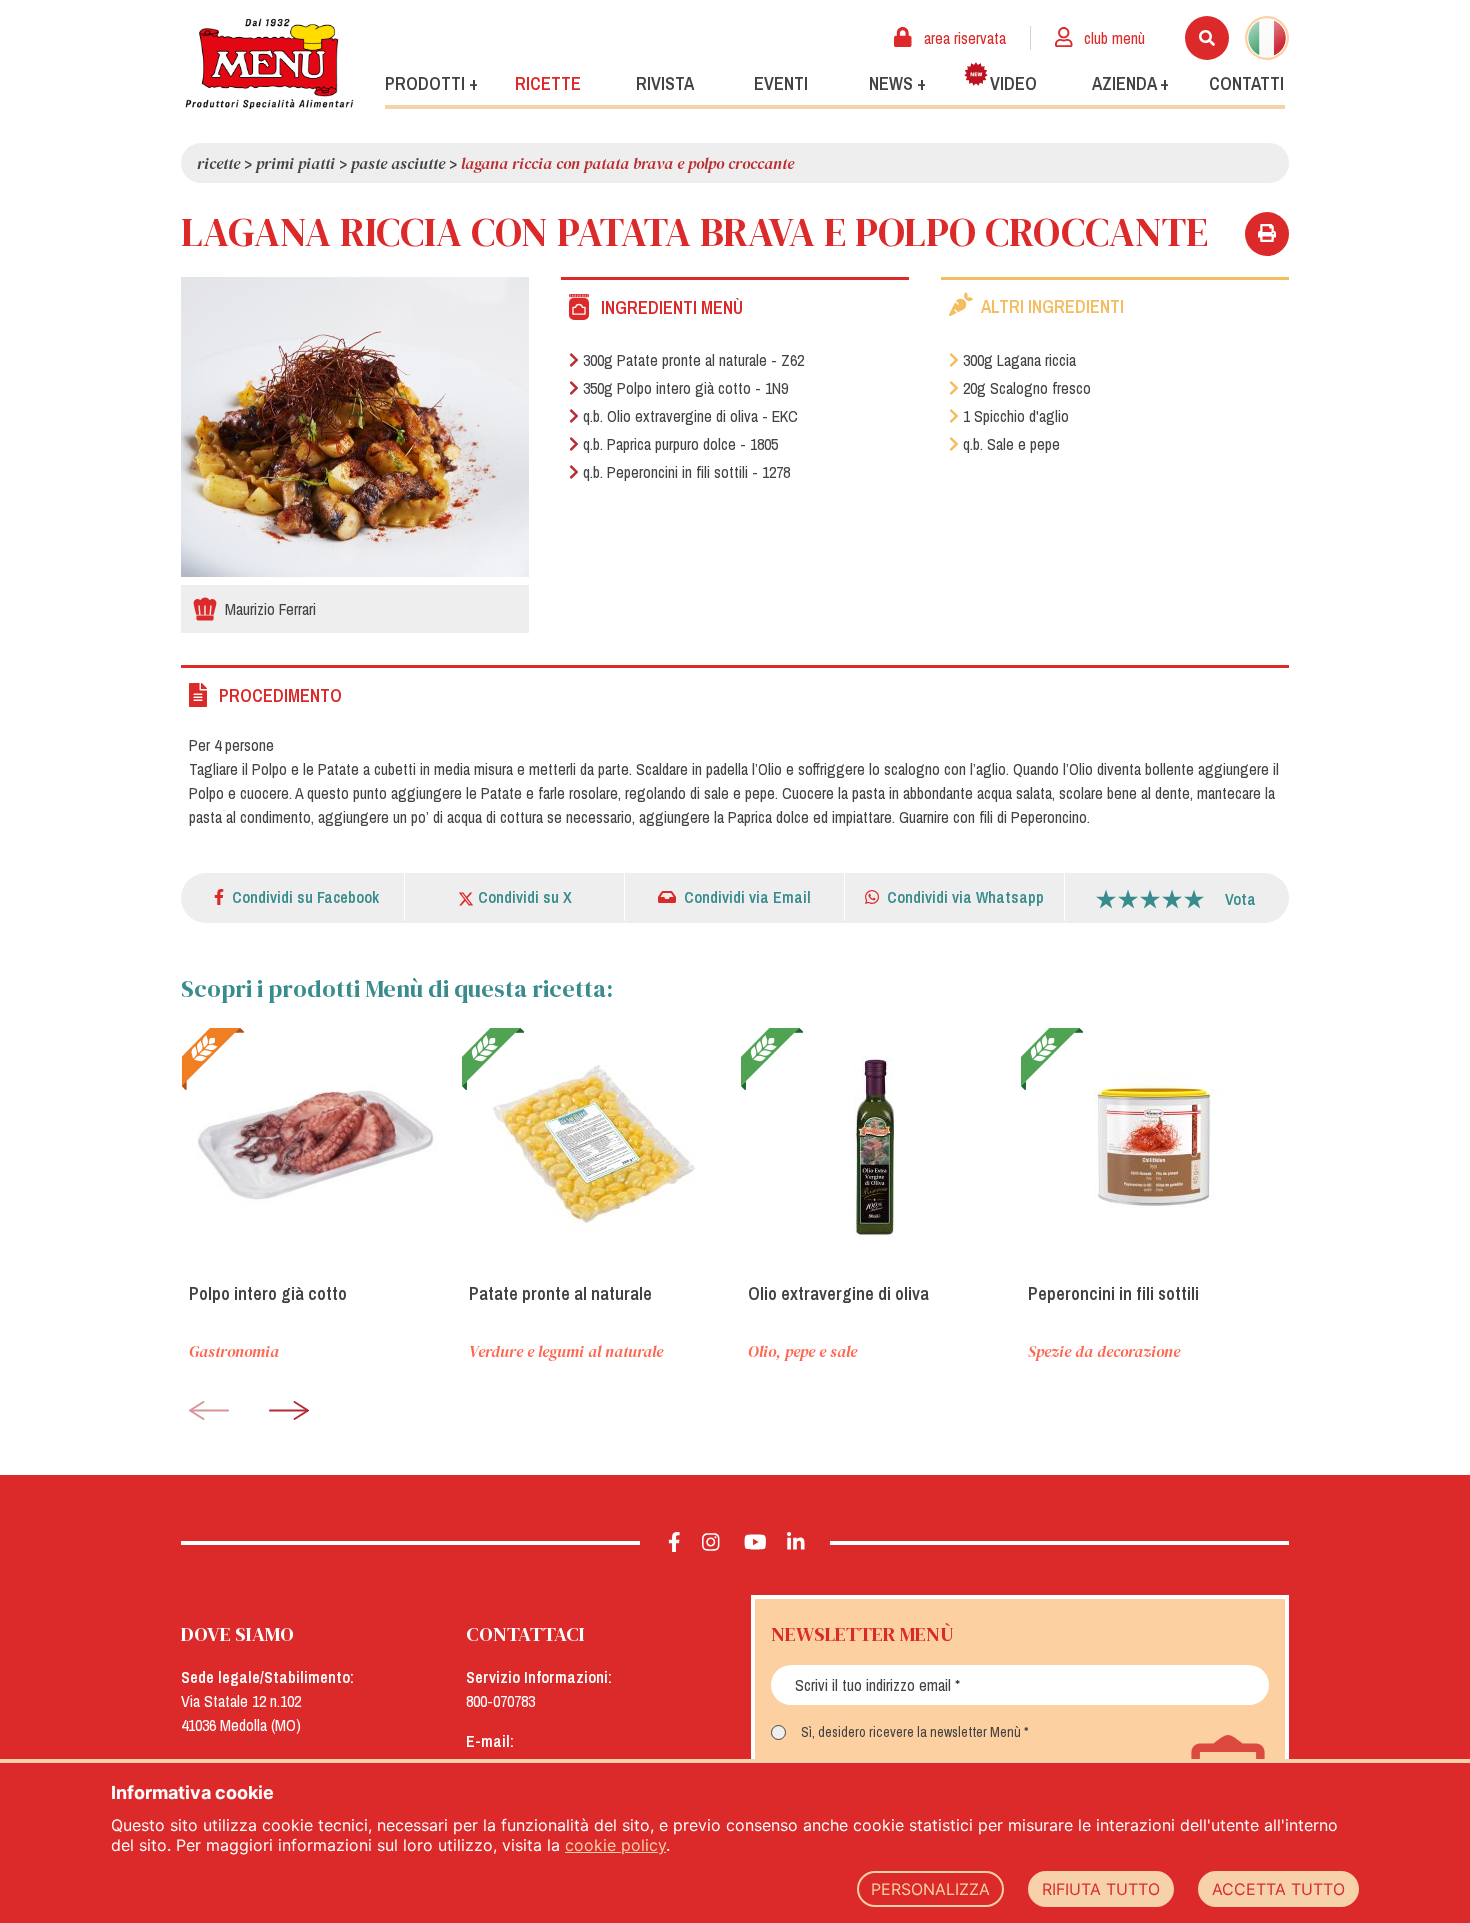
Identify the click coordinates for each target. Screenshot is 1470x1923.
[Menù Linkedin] (796, 1543)
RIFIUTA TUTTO (1101, 1889)
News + (897, 83)
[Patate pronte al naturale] (596, 1147)
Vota (1240, 899)
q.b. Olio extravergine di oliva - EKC (690, 416)
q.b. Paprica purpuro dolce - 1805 (680, 444)
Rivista (665, 83)
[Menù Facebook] (674, 1543)
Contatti (1246, 83)
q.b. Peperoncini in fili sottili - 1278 (686, 472)
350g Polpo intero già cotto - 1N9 (685, 388)
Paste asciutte (398, 163)
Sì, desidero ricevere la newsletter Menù (911, 1732)
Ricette (548, 83)
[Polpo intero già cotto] (316, 1147)
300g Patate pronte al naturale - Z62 (693, 360)
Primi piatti (295, 163)
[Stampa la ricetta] (1267, 234)
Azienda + (1130, 83)
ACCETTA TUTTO (1278, 1889)
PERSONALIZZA (930, 1889)
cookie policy (615, 1845)
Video (1013, 83)
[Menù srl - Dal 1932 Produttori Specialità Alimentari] (269, 63)
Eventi (781, 83)
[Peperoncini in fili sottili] (1155, 1147)
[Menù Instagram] (711, 1543)
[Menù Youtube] (755, 1543)
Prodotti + (431, 83)
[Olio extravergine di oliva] (875, 1147)
